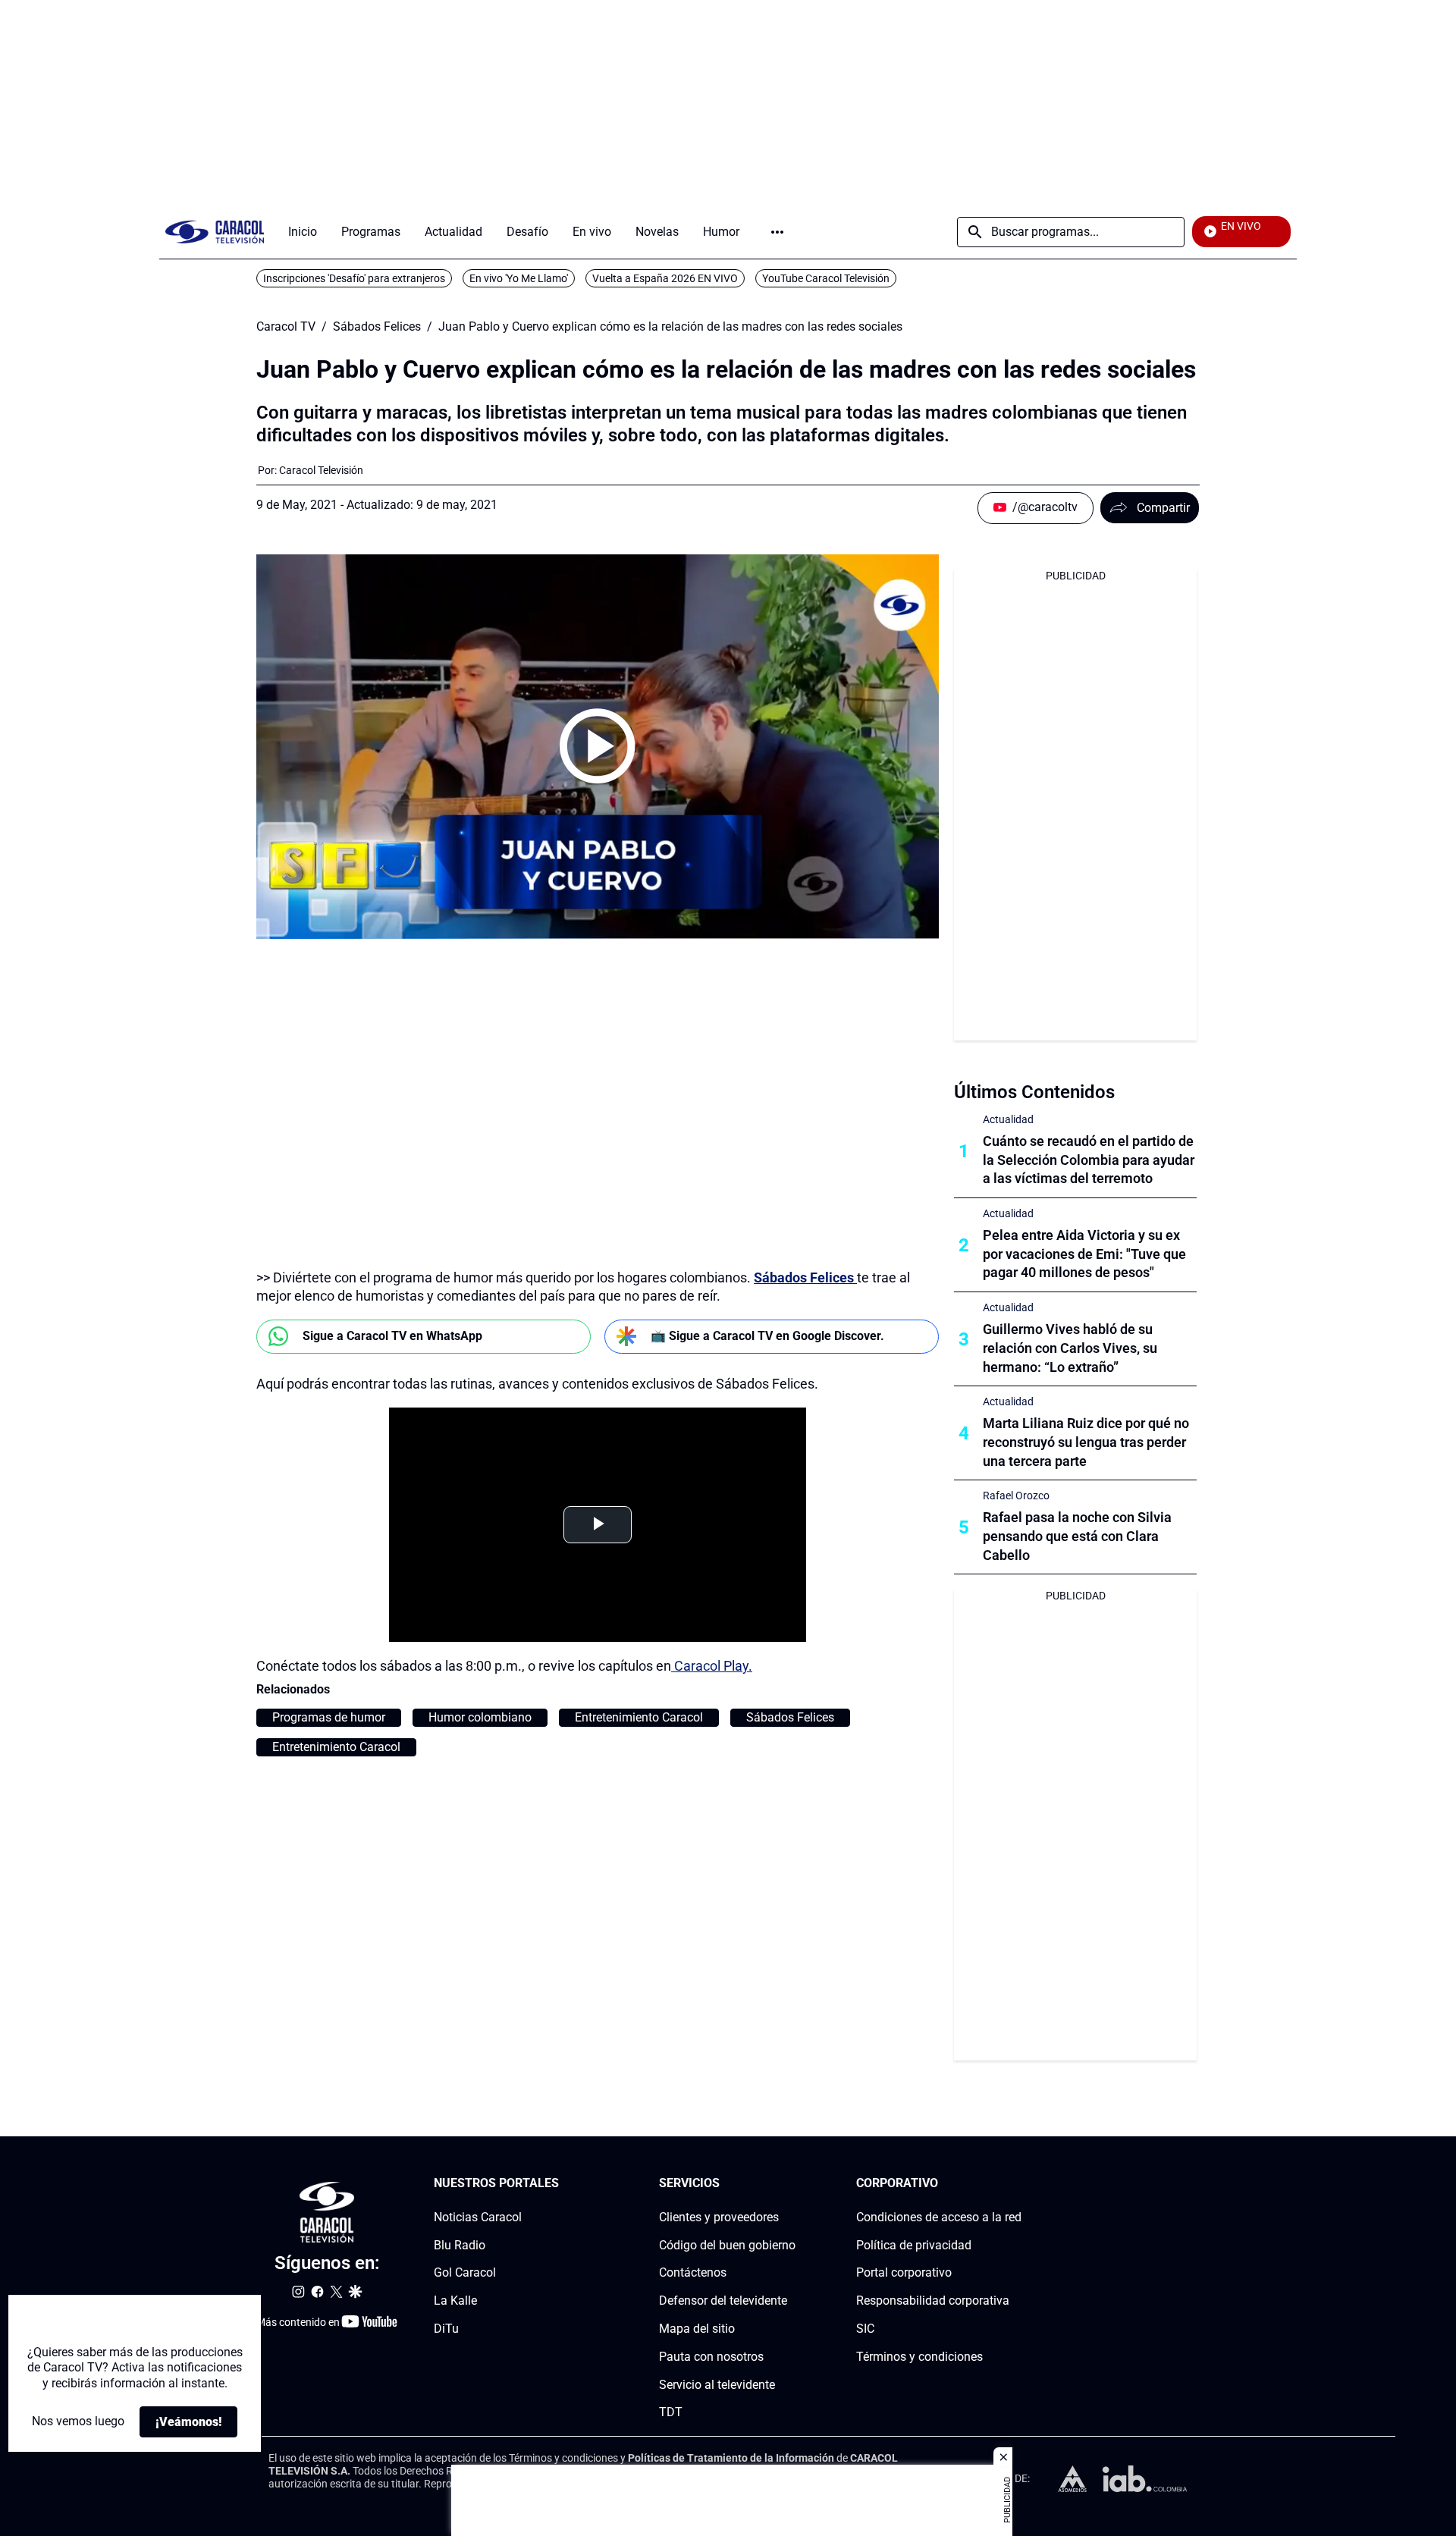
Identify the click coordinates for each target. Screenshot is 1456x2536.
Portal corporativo (904, 2273)
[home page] (215, 232)
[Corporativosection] (1017, 2184)
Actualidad (1008, 1119)
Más (777, 232)
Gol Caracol (465, 2273)
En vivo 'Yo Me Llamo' (519, 278)
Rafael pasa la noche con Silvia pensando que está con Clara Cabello (1077, 1536)
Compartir (1163, 508)
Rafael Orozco (1016, 1496)
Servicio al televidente (717, 2385)
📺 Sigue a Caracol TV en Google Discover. (767, 1336)
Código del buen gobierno (727, 2245)
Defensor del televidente (723, 2301)
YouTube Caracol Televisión (826, 278)
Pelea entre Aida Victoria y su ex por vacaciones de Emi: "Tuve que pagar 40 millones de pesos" (1084, 1254)
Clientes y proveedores (719, 2217)
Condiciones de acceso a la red (939, 2217)
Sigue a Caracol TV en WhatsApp (392, 1336)
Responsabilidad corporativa (933, 2301)
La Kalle (455, 2301)
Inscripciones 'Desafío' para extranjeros (354, 278)
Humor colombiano (480, 1717)
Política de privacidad (914, 2245)
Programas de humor (329, 1717)
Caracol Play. (712, 1666)
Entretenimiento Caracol (639, 1717)
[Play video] (598, 746)
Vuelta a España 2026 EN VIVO (665, 278)
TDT (671, 2413)
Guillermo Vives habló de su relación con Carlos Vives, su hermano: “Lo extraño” (1070, 1348)
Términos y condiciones (919, 2357)
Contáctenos (693, 2273)
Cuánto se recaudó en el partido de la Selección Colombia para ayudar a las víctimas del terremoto (1089, 1160)
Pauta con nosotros (711, 2357)
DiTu (446, 2329)
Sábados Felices (377, 327)
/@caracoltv (1045, 507)
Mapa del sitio (697, 2329)
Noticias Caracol (478, 2217)
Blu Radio (460, 2245)
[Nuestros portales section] (563, 2184)
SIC (865, 2329)
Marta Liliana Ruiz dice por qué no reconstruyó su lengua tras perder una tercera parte (1086, 1442)
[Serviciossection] (791, 2184)
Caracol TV (286, 327)
